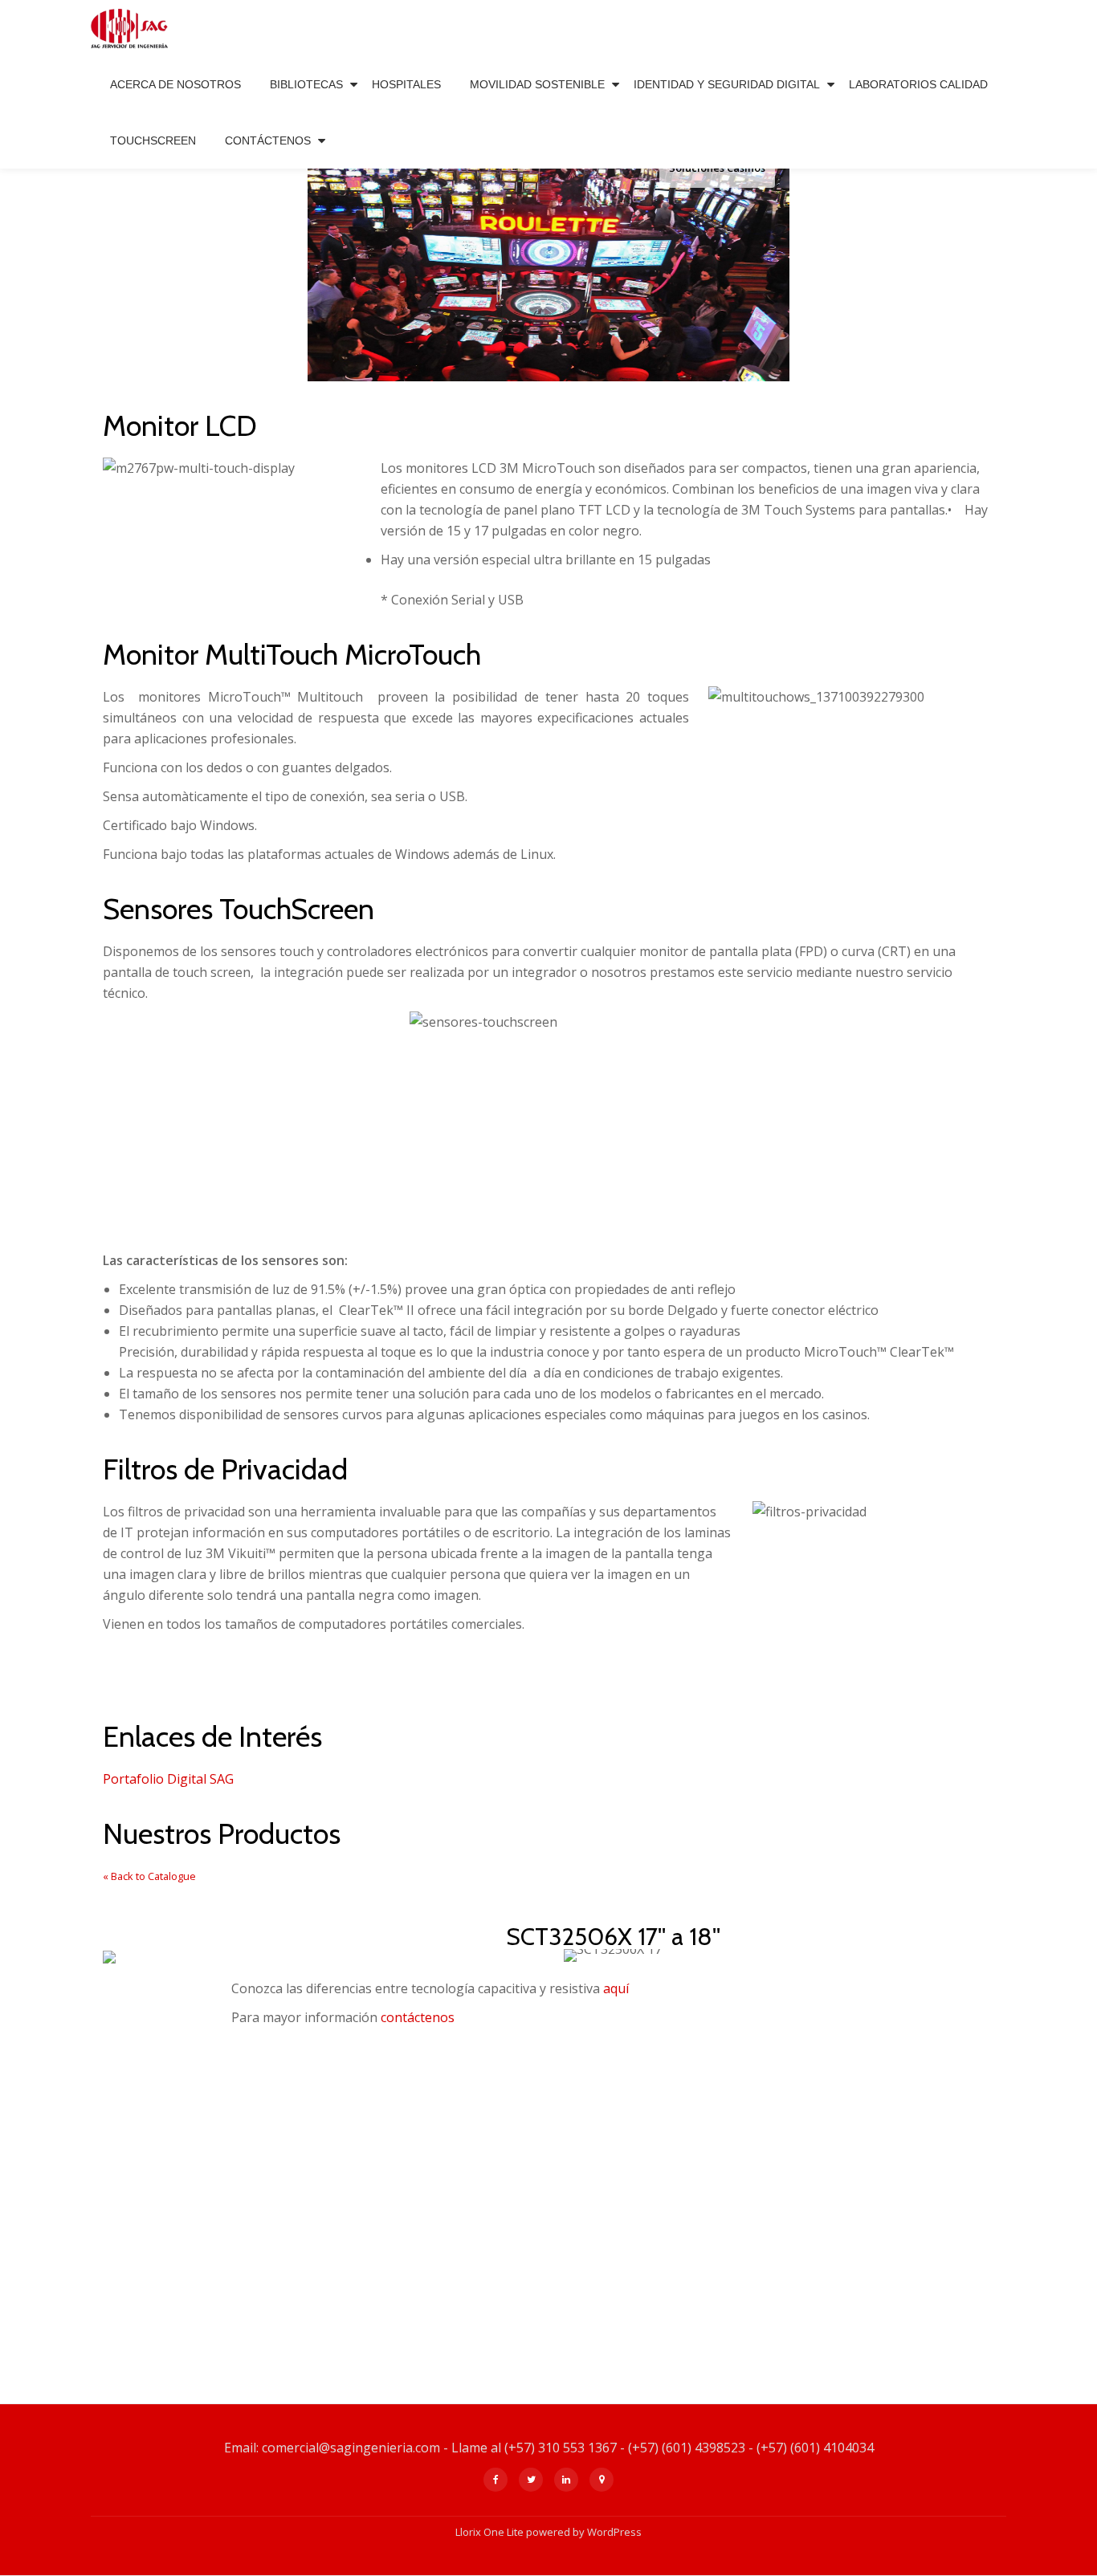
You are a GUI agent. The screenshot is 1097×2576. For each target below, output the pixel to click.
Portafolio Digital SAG (168, 1779)
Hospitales (406, 84)
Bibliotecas (306, 84)
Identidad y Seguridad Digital (727, 84)
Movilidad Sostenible (537, 84)
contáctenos (418, 2017)
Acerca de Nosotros (175, 84)
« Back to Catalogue (149, 1876)
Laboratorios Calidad (918, 84)
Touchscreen (153, 140)
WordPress (614, 2532)
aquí (614, 1988)
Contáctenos (268, 140)
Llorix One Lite (491, 2532)
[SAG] (132, 28)
